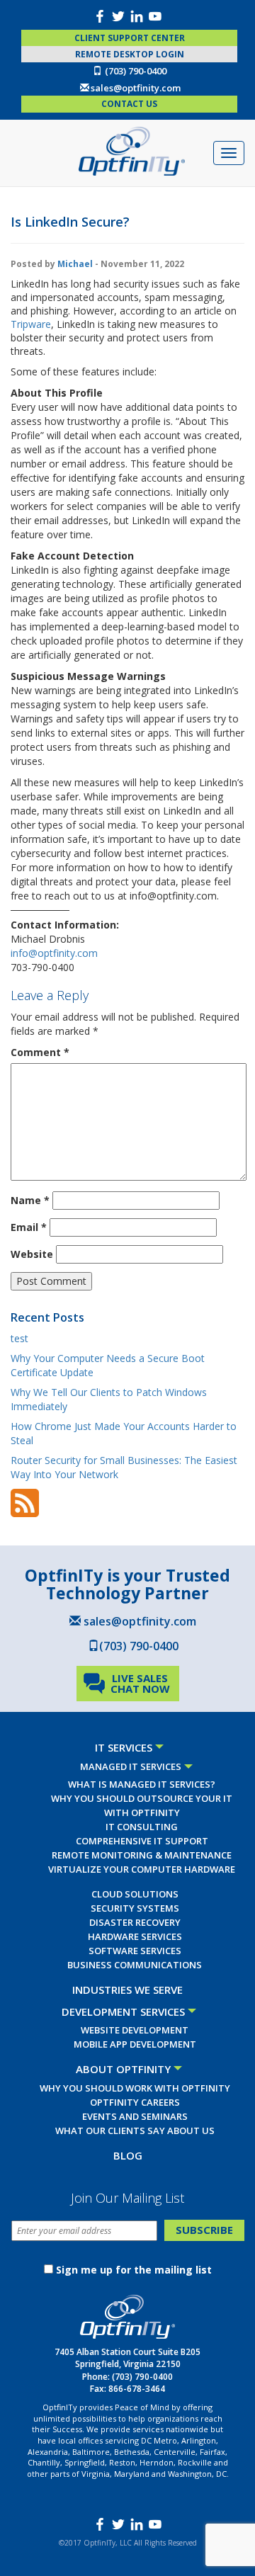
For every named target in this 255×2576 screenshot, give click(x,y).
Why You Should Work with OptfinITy (135, 2088)
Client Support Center (130, 38)
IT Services (124, 1747)
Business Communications (135, 1965)
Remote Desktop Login (130, 54)
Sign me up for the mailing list (134, 2270)
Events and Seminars (135, 2116)
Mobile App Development (135, 2044)
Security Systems (135, 1908)
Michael (75, 264)
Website (32, 1254)
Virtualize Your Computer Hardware (142, 1869)
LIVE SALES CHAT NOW (140, 1683)
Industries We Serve (127, 1990)
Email (29, 1227)
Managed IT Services (131, 1766)
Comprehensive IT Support (142, 1841)
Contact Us (129, 104)
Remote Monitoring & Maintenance (142, 1855)
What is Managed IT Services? (142, 1784)
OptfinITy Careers (135, 2102)
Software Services (135, 1951)
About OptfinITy (123, 2069)
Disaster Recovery (135, 1922)
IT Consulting (142, 1827)
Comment (40, 1052)
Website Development (135, 2030)
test (19, 1338)
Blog (128, 2155)
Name (30, 1200)
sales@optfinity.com (136, 88)
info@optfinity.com (54, 953)
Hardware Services (135, 1936)
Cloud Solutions (135, 1894)
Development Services (123, 2012)
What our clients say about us (135, 2130)
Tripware (31, 324)
